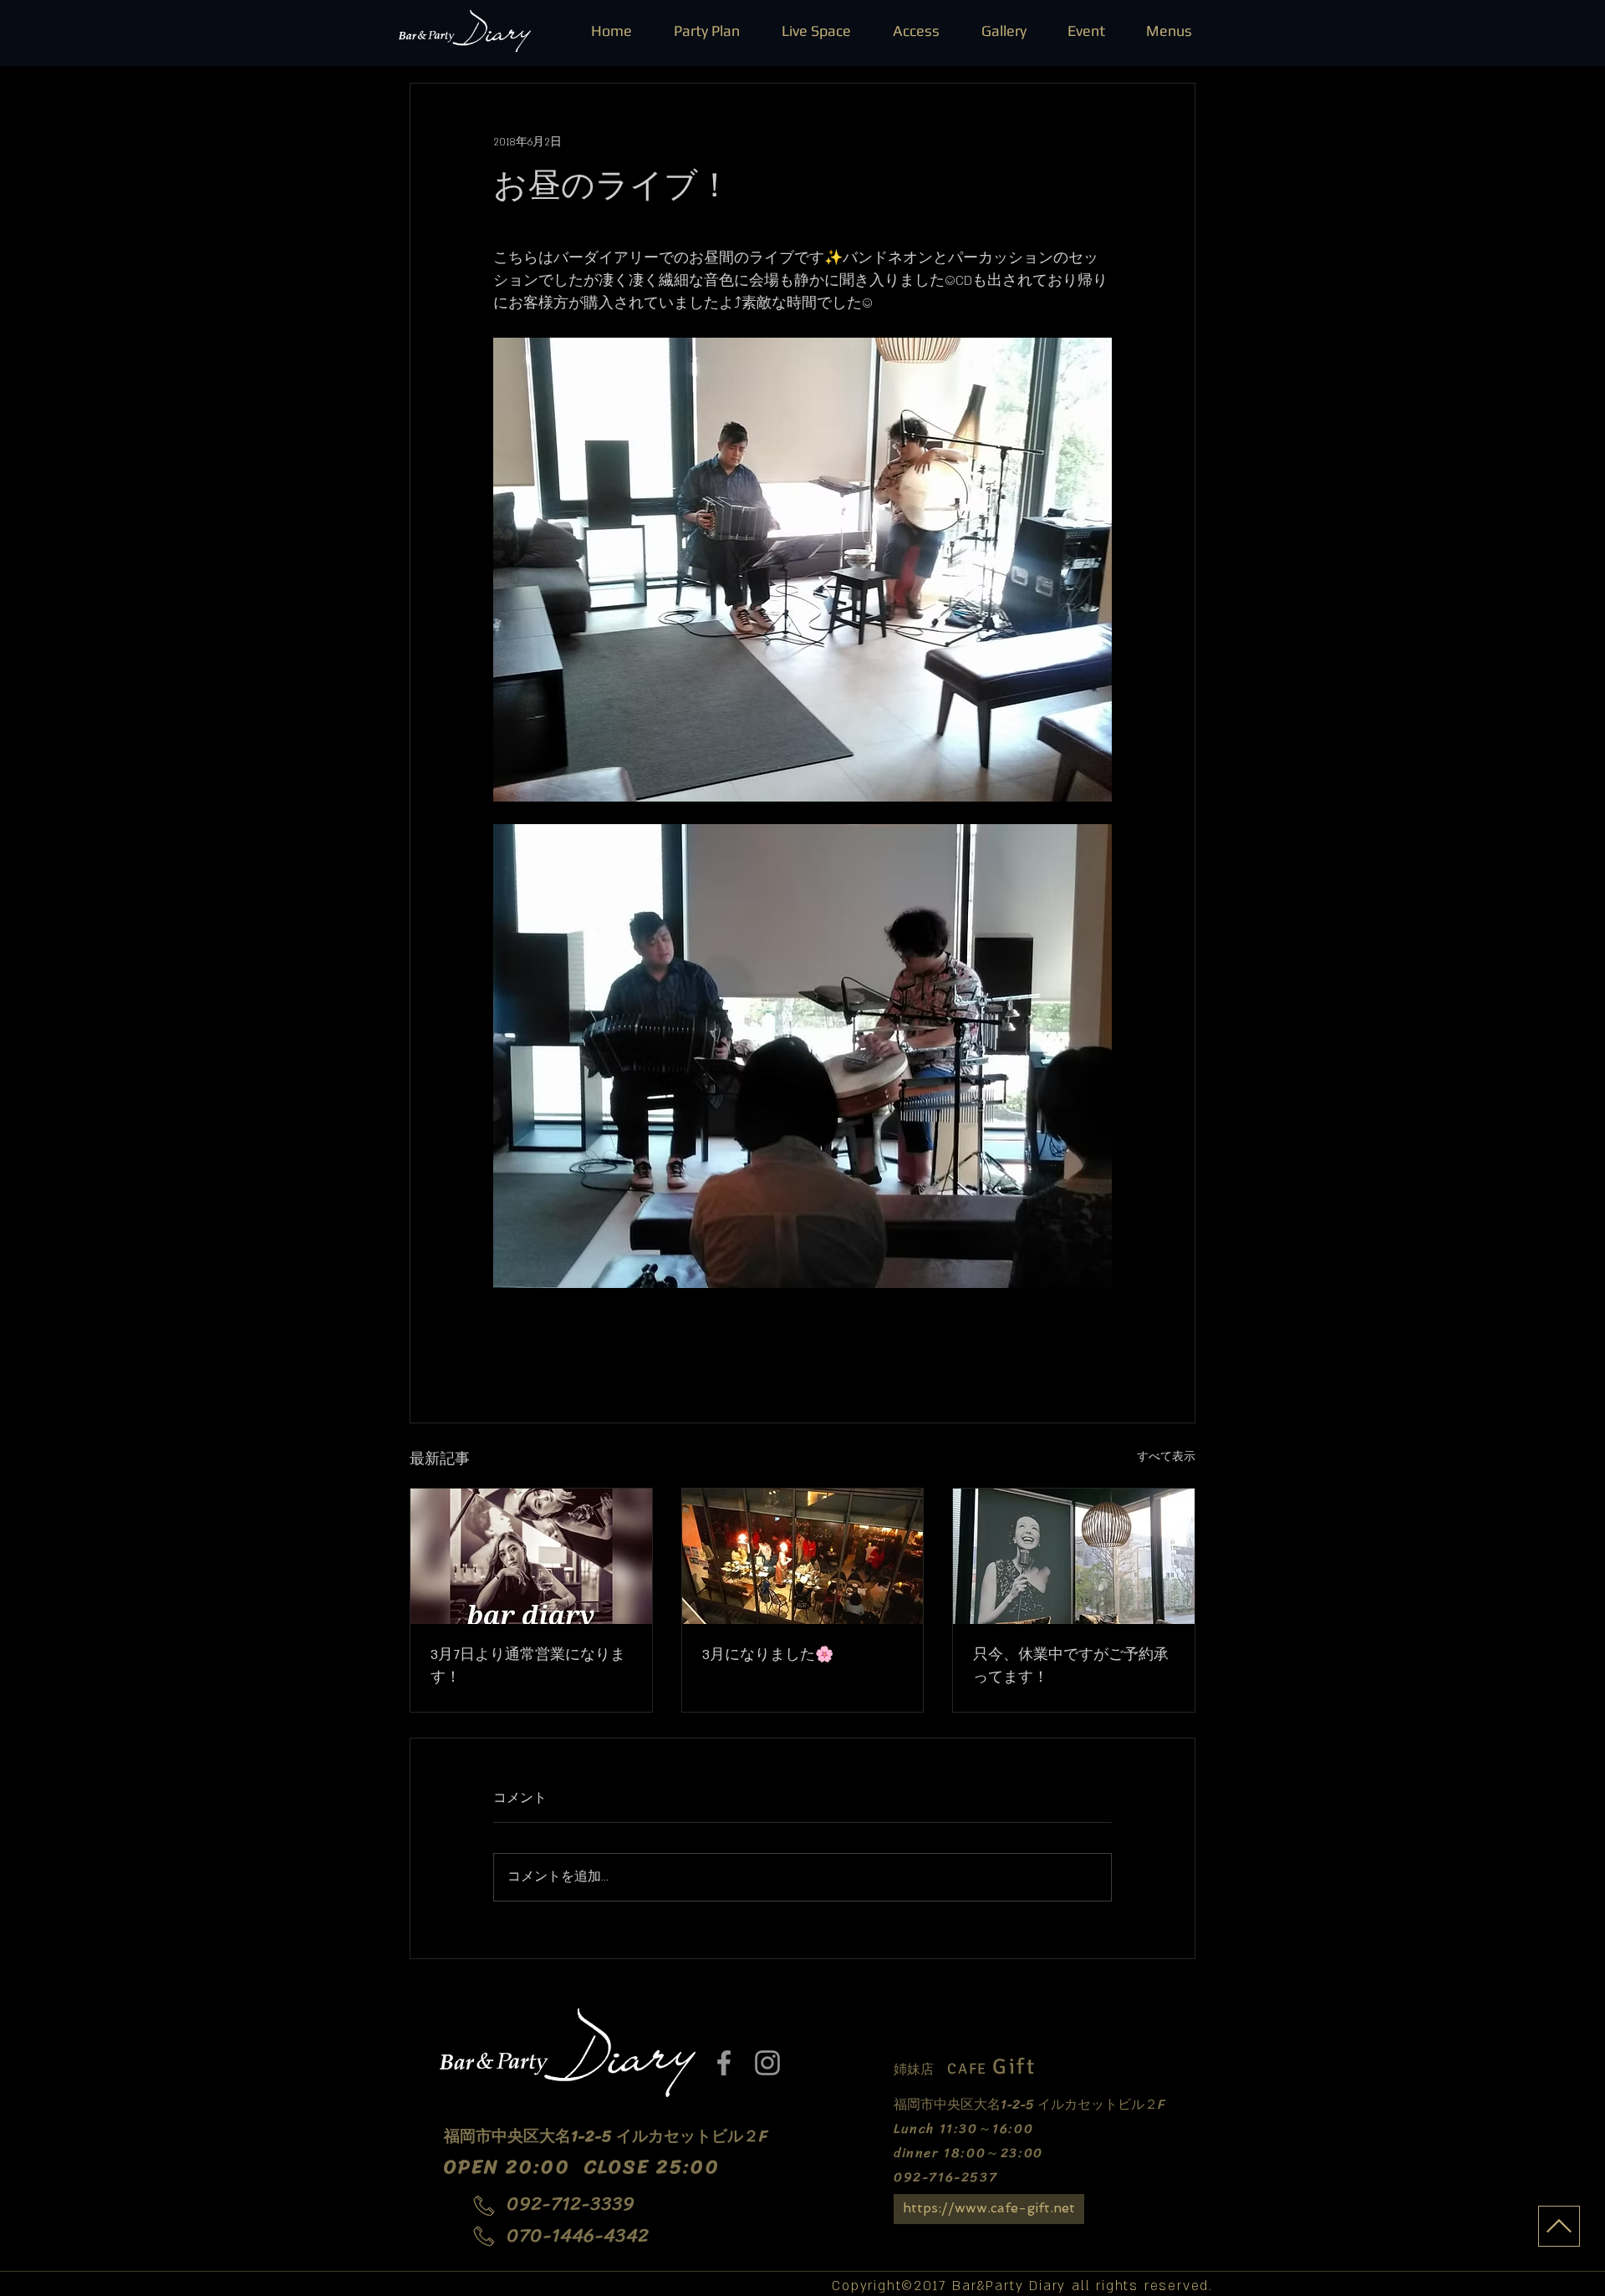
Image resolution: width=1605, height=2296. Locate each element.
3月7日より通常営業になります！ (528, 1666)
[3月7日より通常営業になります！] (531, 1556)
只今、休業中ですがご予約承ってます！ (1071, 1666)
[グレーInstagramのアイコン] (767, 2063)
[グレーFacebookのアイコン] (724, 2063)
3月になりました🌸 (768, 1655)
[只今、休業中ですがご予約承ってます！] (1074, 1556)
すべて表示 (1166, 1457)
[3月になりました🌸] (803, 1556)
